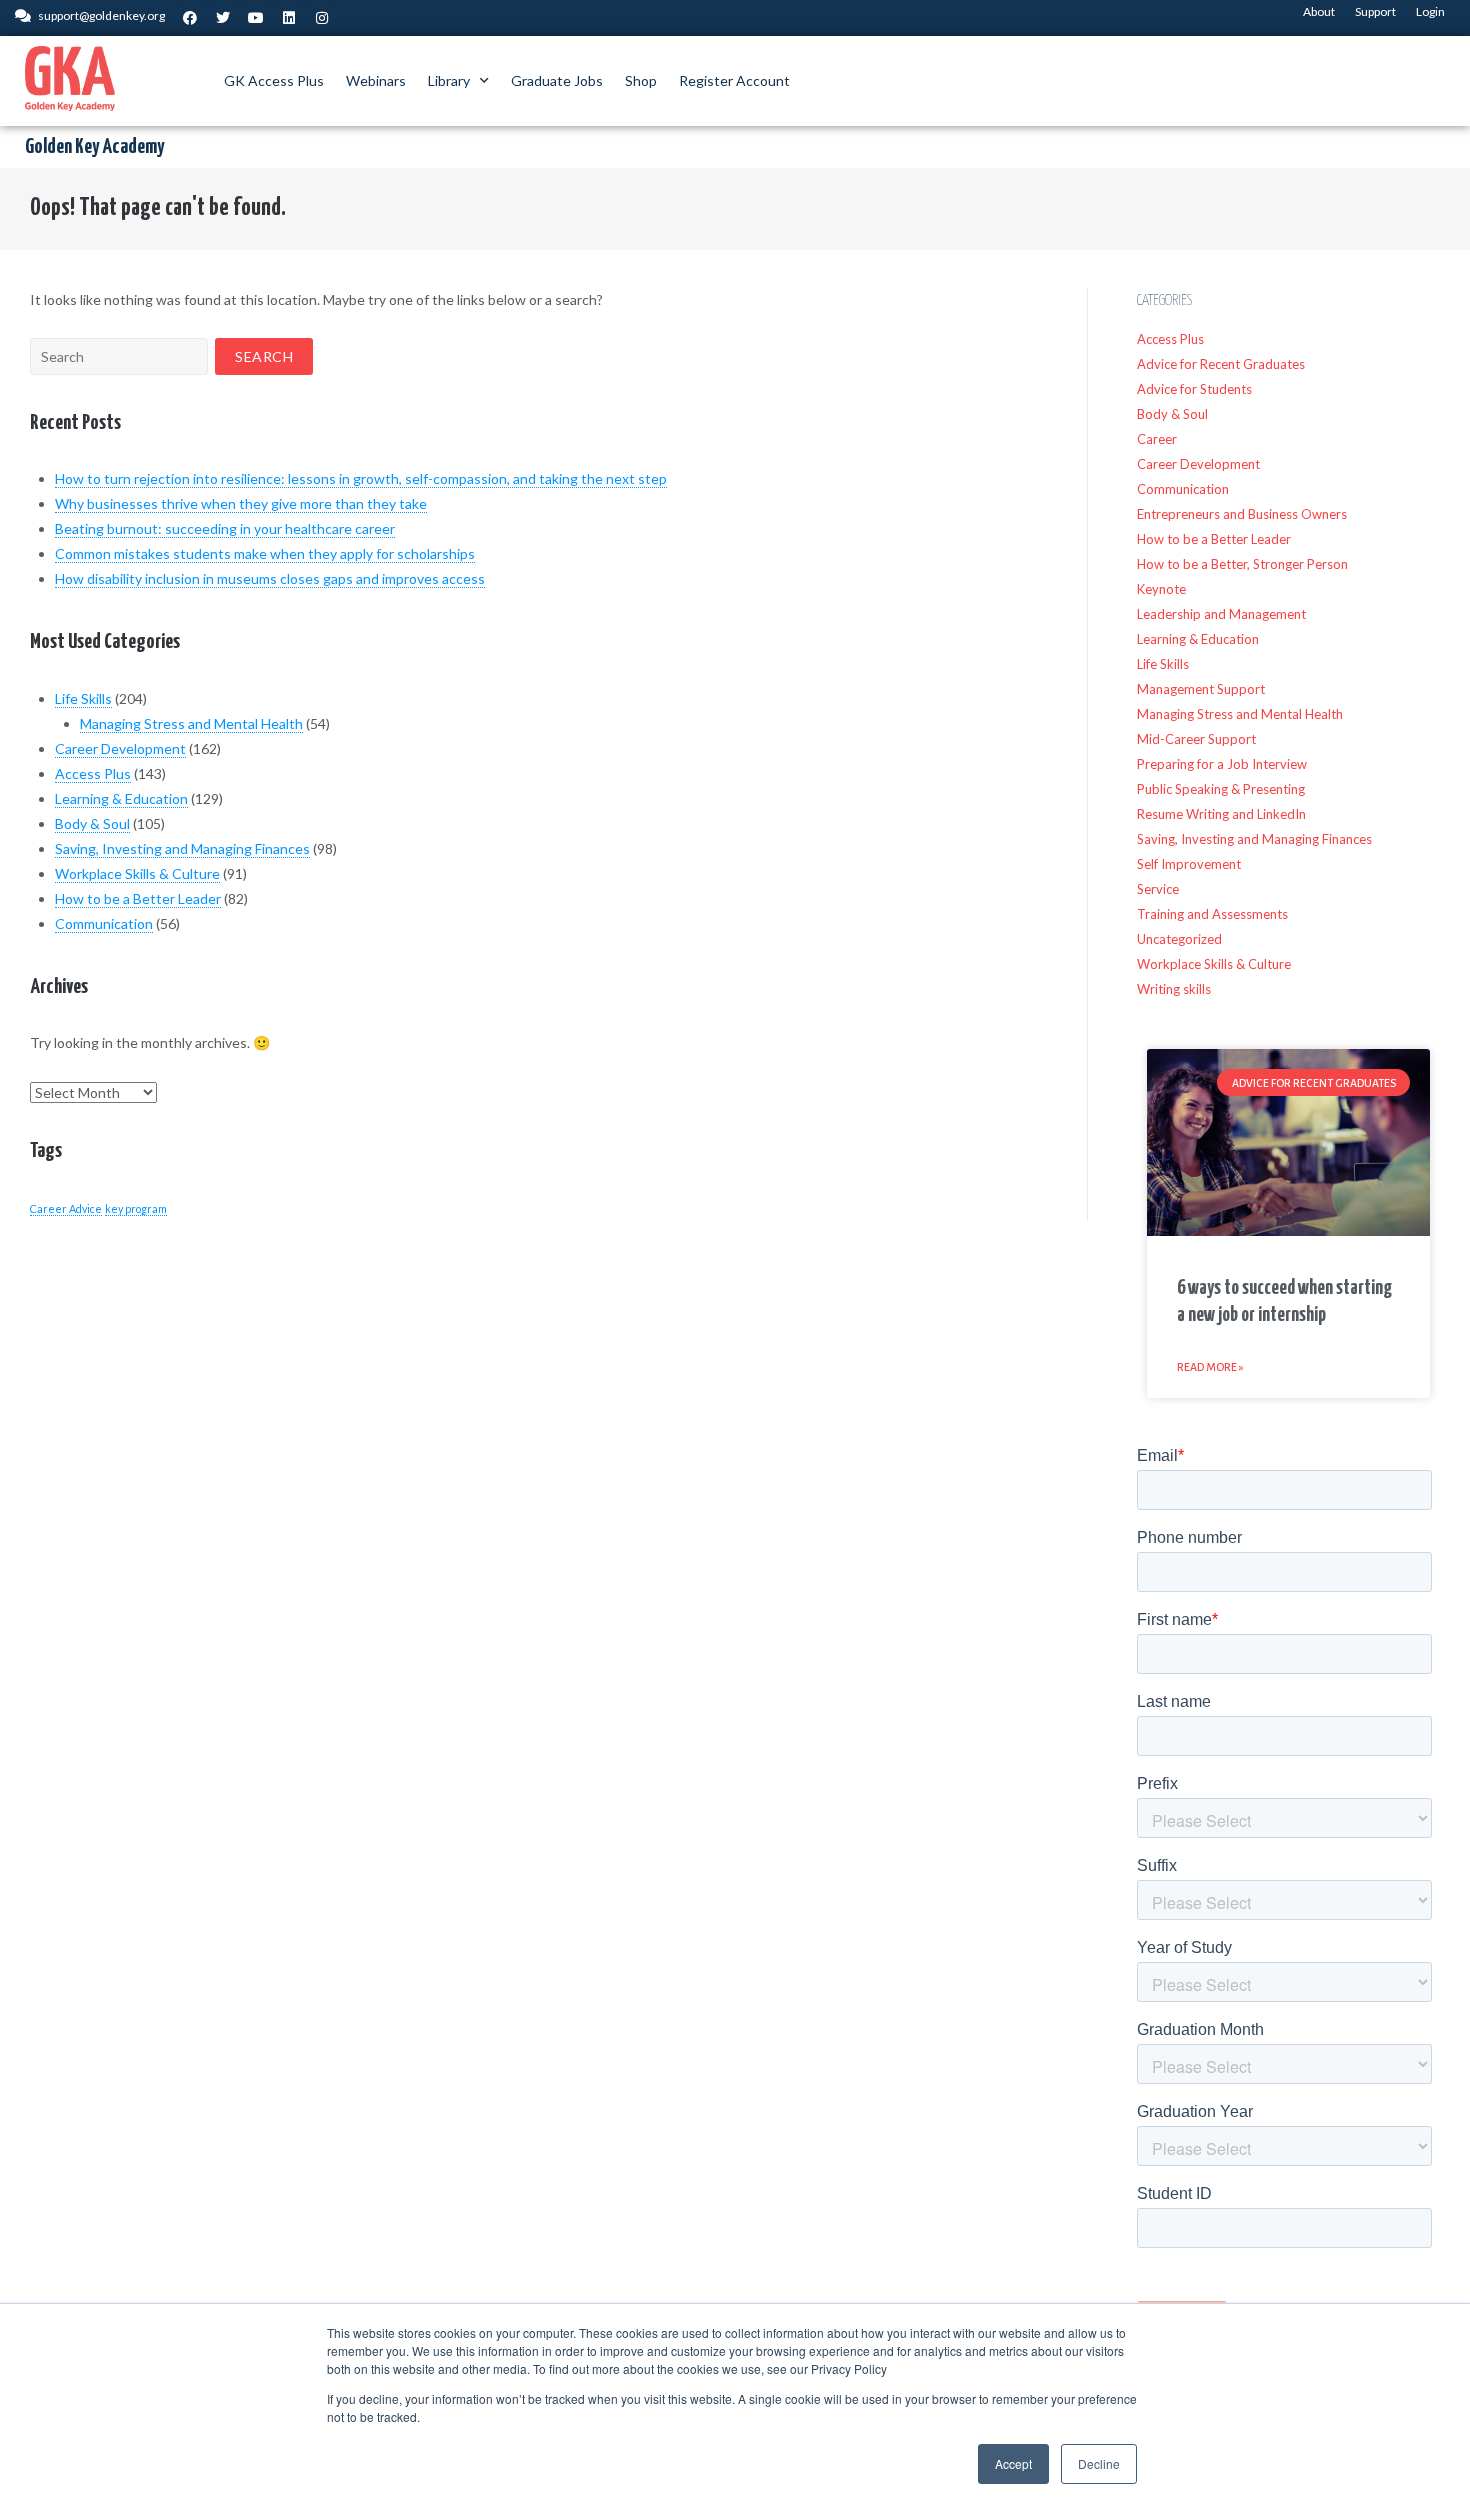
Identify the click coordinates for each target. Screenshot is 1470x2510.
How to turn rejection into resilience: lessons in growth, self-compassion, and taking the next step (361, 478)
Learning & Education (121, 798)
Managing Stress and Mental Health (191, 723)
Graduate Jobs (557, 80)
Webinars (376, 80)
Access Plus (93, 773)
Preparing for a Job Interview (1222, 764)
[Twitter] (223, 18)
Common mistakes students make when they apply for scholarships (265, 553)
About (1319, 11)
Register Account (734, 80)
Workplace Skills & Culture (137, 873)
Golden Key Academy (94, 147)
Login (1430, 11)
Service (1158, 889)
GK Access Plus (274, 80)
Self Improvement (1189, 864)
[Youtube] (256, 18)
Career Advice (66, 1208)
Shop (641, 80)
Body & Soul (92, 823)
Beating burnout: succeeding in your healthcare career (225, 528)
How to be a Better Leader (138, 898)
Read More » (1210, 1367)
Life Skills (83, 698)
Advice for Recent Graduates (1221, 364)
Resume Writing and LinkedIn (1221, 814)
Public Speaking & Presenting (1221, 789)
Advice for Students (1194, 389)
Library (449, 80)
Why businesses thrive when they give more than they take (241, 503)
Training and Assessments (1212, 914)
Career (1157, 439)
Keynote (1161, 589)
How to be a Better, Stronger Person (1242, 564)
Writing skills (1174, 989)
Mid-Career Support (1196, 739)
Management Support (1201, 689)
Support (1375, 11)
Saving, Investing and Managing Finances (182, 848)
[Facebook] (190, 18)
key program (136, 1208)
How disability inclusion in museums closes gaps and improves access (270, 578)
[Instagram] (322, 18)
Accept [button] (1013, 2463)
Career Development (120, 748)
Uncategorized (1179, 939)
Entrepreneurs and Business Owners (1242, 514)
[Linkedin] (289, 18)
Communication (104, 923)
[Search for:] (119, 356)
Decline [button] (1099, 2463)
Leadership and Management (1221, 614)
